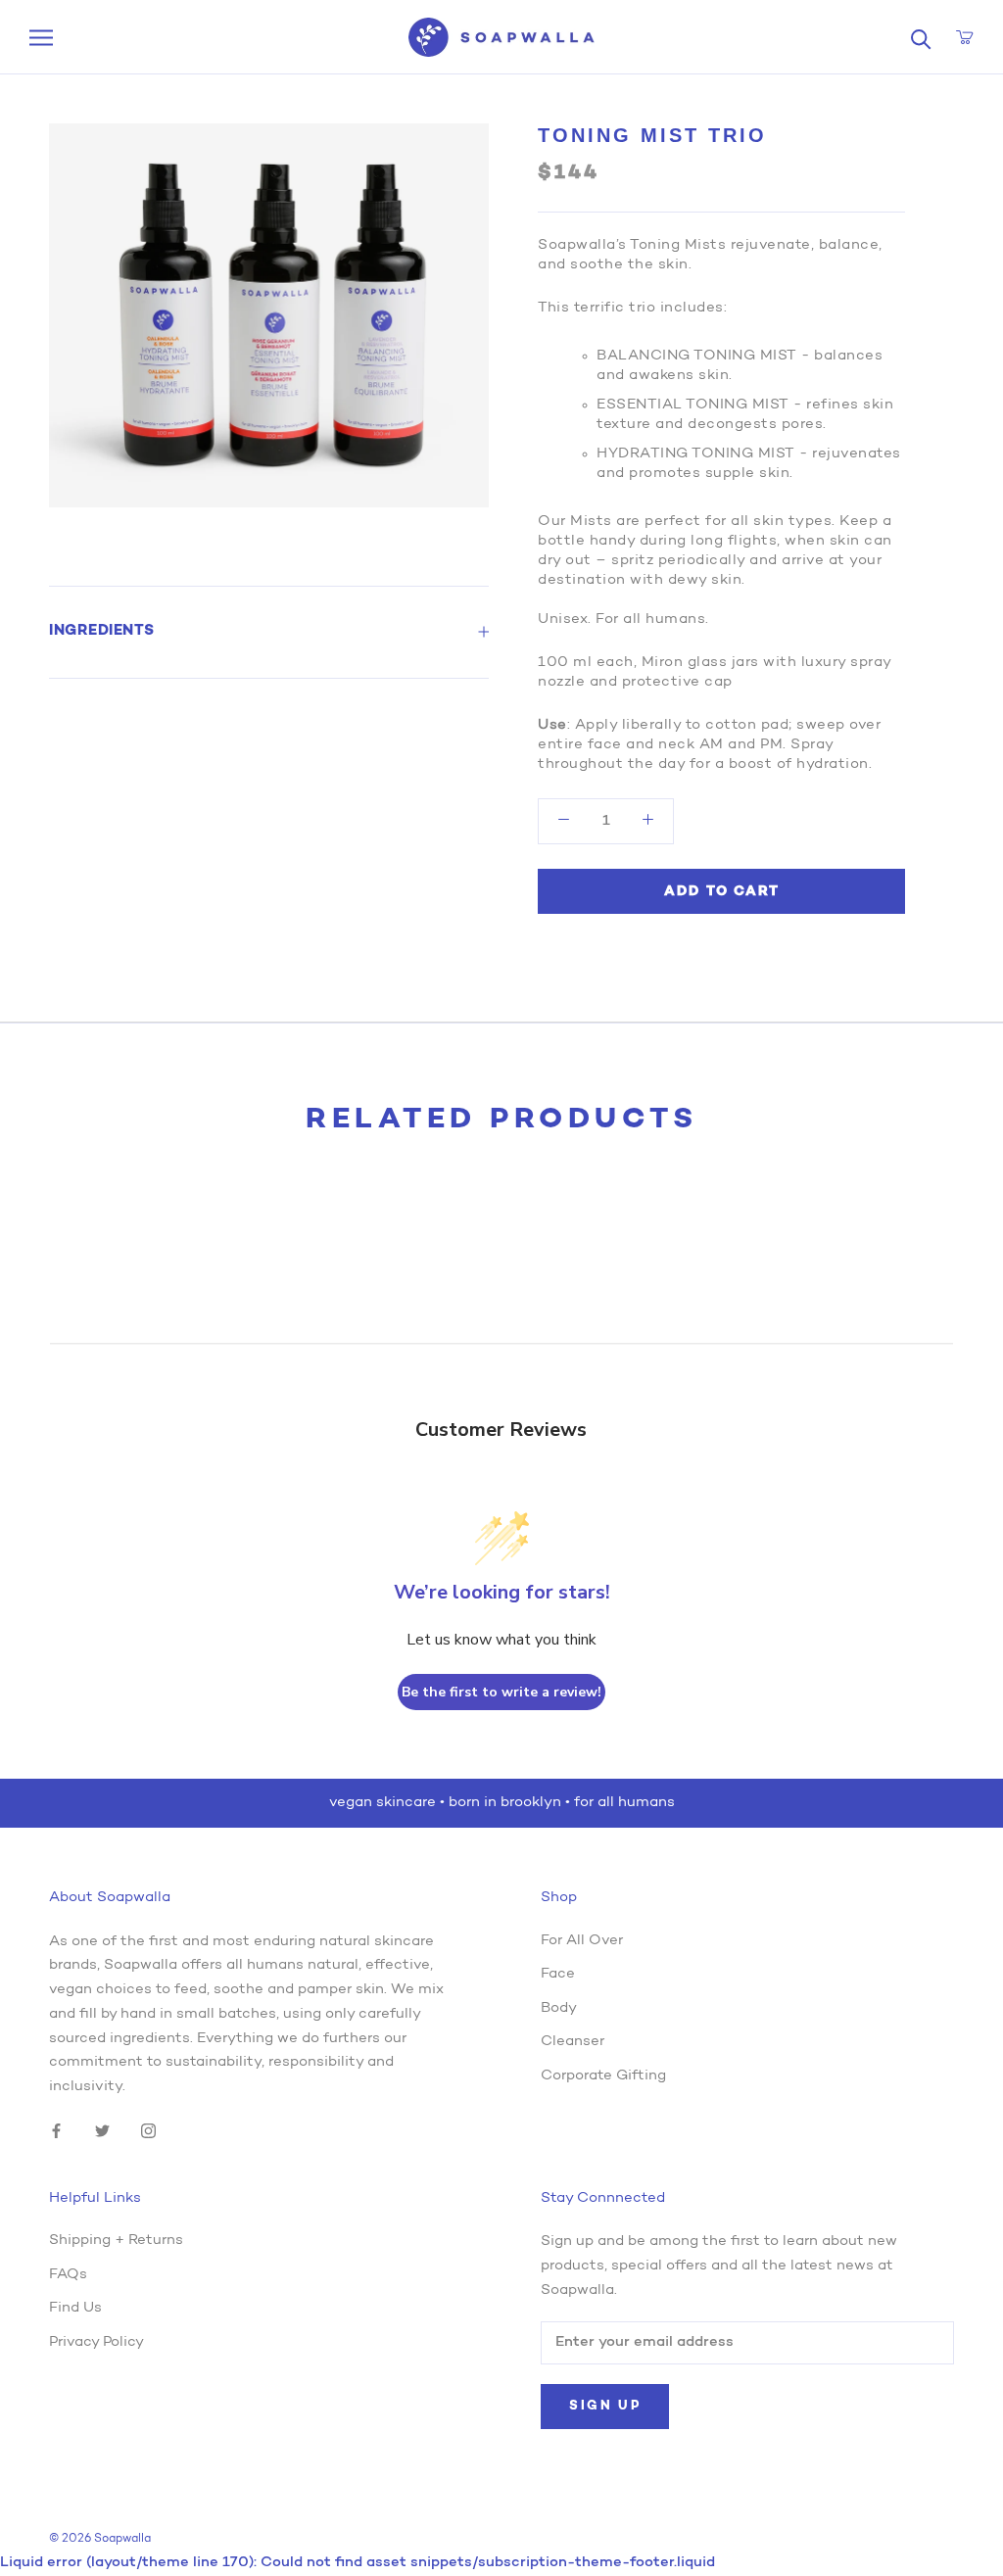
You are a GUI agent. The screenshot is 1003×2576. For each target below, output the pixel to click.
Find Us (75, 2308)
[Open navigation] (41, 38)
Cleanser (573, 2042)
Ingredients (102, 631)
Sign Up (605, 2406)
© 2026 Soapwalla (100, 2539)
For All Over (582, 1941)
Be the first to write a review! (501, 1692)
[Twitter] (102, 2132)
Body (559, 2008)
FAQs (68, 2275)
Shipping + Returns (116, 2241)
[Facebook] (56, 2132)
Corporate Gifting (603, 2076)
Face (558, 1974)
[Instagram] (148, 2132)
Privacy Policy (96, 2342)
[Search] (921, 38)
